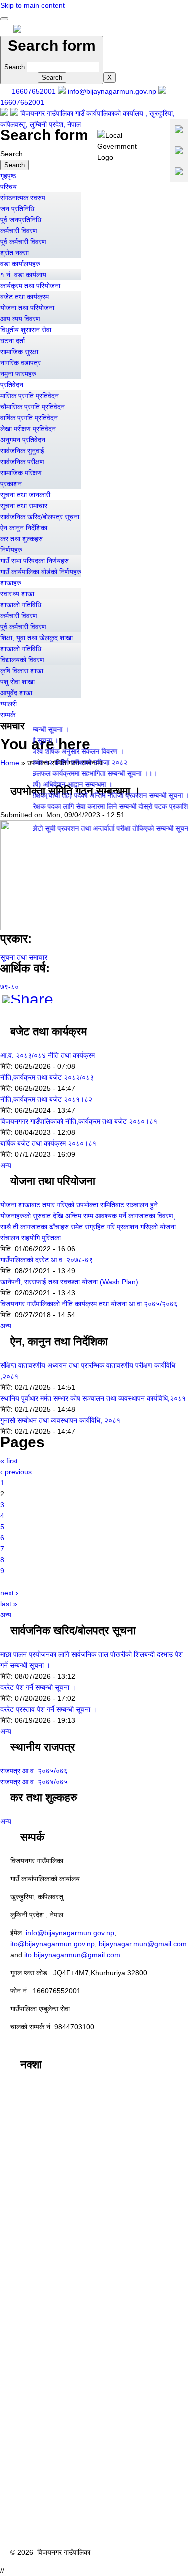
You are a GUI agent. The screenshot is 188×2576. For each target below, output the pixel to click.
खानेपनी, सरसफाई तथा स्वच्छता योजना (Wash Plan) (69, 1282)
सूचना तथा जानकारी (25, 495)
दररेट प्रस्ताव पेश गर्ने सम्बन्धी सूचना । (48, 1709)
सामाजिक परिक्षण (21, 473)
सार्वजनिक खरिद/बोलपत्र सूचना (40, 517)
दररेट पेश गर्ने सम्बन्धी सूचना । (38, 1687)
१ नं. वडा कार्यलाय (23, 275)
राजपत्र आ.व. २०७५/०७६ (34, 1771)
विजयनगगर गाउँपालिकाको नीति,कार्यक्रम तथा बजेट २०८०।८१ (79, 1121)
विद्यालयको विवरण (22, 660)
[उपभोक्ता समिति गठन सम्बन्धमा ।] (40, 928)
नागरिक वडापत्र (20, 363)
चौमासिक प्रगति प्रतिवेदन (32, 407)
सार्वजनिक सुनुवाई (22, 451)
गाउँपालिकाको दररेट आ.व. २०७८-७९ (46, 1260)
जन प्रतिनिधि (17, 209)
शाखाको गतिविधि (21, 605)
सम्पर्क (8, 715)
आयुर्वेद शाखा (16, 693)
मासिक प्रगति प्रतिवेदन (29, 396)
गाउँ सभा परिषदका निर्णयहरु (34, 561)
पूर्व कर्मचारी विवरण (23, 242)
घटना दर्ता (12, 341)
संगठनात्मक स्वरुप (23, 198)
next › (9, 1593)
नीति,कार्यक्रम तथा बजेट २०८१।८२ (46, 1099)
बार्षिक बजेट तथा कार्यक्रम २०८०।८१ (48, 1143)
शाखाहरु (11, 583)
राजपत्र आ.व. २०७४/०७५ (34, 1782)
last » (9, 1604)
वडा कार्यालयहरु (20, 264)
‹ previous (16, 1472)
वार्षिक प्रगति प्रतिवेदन (29, 418)
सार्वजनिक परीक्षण (22, 462)
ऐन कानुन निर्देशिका (24, 528)
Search (15, 67)
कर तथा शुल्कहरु (21, 539)
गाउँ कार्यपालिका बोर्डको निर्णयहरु (41, 572)
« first (9, 1461)
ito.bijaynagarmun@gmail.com (72, 1955)
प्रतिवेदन (12, 385)
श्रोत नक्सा (14, 253)
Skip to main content (32, 5)
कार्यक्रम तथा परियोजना (30, 286)
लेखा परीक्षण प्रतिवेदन (28, 429)
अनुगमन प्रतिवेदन (23, 440)
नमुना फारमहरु (18, 374)
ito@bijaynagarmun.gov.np (52, 1944)
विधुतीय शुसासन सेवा (26, 330)
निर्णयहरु (11, 550)
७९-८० (9, 987)
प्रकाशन (11, 484)
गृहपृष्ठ (8, 176)
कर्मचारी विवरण (19, 231)
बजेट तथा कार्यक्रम (24, 297)
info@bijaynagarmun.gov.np (70, 1933)
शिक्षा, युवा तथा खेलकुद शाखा (36, 638)
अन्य (6, 1165)
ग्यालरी (8, 704)
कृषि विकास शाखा (22, 671)
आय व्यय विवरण (20, 319)
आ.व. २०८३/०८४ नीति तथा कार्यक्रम (47, 1055)
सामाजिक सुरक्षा (19, 352)
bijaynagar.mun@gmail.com (143, 1944)
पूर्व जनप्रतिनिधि (21, 220)
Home (10, 763)
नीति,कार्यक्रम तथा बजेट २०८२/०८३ (47, 1077)
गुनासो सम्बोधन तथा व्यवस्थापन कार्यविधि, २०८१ (60, 1420)
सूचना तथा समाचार (24, 506)
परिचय (8, 187)
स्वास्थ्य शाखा (17, 594)
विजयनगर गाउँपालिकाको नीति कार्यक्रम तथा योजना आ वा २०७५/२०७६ (89, 1304)
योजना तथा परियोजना (27, 308)
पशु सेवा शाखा (17, 682)
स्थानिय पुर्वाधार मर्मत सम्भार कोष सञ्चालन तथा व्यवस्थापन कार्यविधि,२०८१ (93, 1398)
